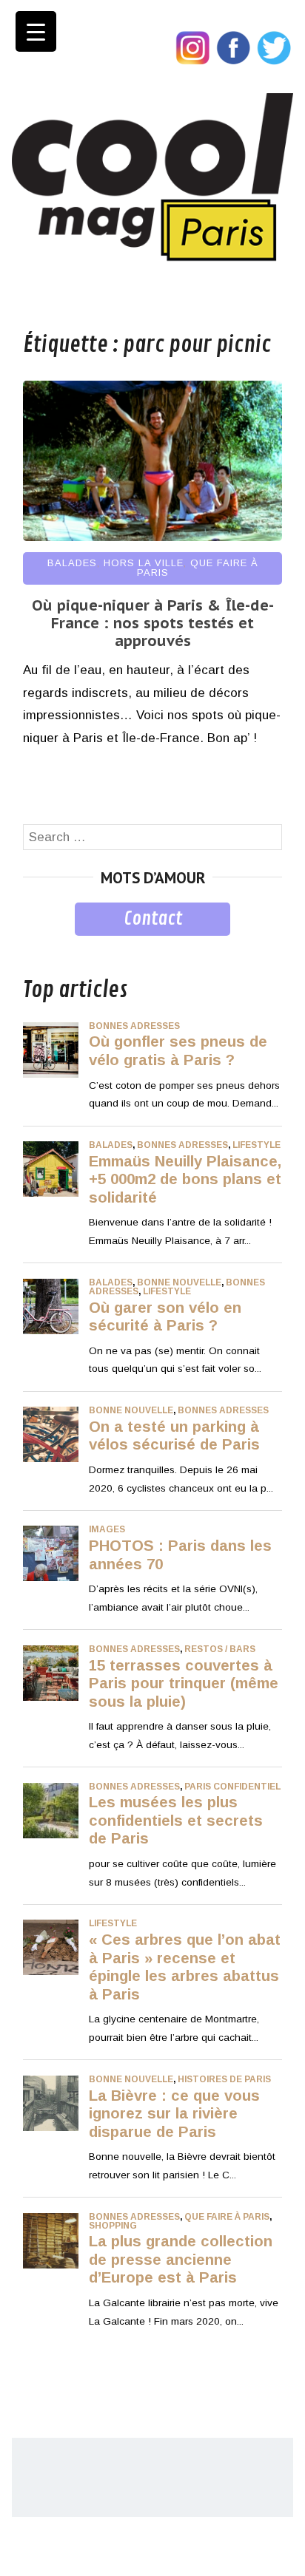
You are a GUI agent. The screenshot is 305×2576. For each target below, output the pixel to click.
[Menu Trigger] (36, 31)
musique (47, 947)
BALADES (72, 563)
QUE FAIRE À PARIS (198, 568)
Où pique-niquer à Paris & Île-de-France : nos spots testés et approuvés (153, 623)
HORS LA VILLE (144, 563)
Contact (153, 919)
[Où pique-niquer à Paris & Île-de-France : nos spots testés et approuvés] (152, 537)
